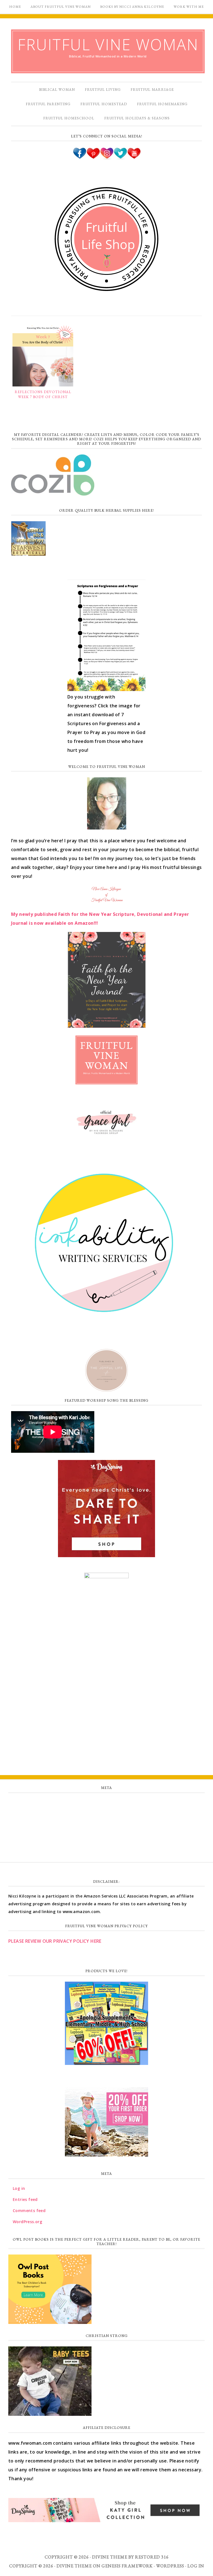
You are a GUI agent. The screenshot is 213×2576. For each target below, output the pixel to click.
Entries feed (107, 1815)
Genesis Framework (127, 2566)
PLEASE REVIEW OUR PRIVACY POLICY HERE (55, 1941)
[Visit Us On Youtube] (134, 157)
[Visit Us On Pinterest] (93, 157)
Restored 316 (152, 2557)
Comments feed (106, 1828)
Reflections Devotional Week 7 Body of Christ (43, 394)
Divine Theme (74, 2566)
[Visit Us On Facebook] (79, 157)
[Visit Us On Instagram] (107, 157)
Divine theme (110, 2557)
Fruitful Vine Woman (108, 44)
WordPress (170, 2566)
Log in (106, 1803)
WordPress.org (106, 1840)
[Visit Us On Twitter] (120, 157)
